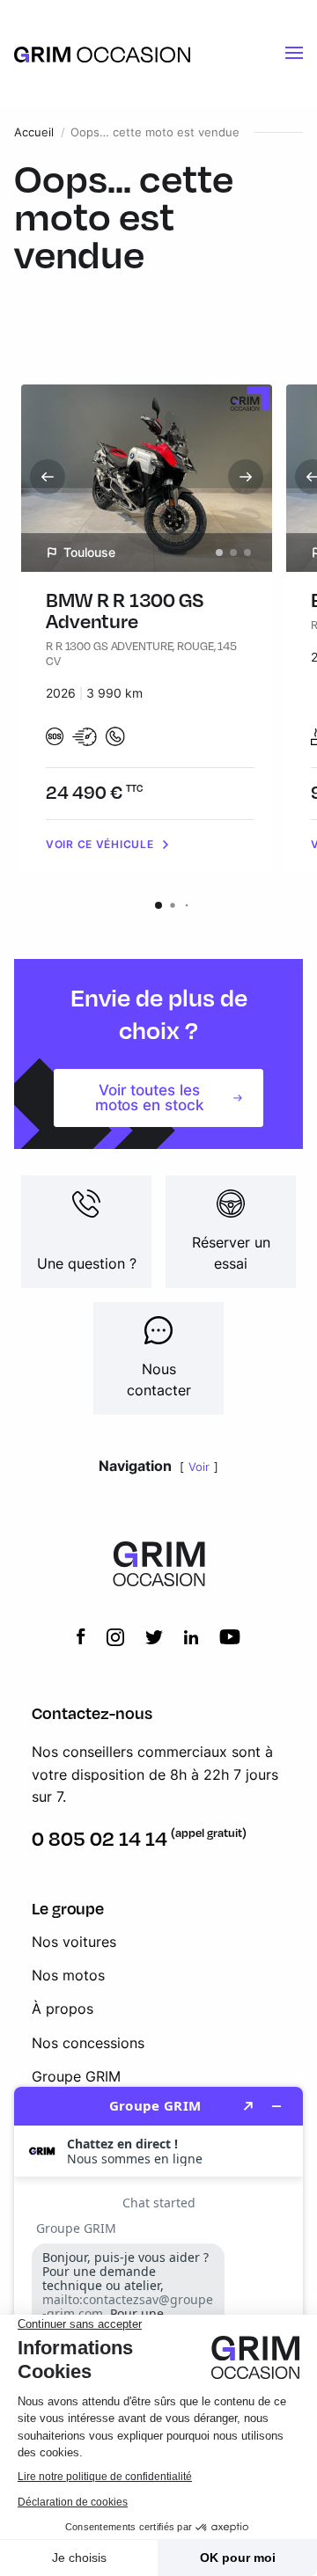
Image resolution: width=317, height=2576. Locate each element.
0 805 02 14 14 (100, 1838)
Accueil (34, 132)
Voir (199, 1467)
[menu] (294, 53)
